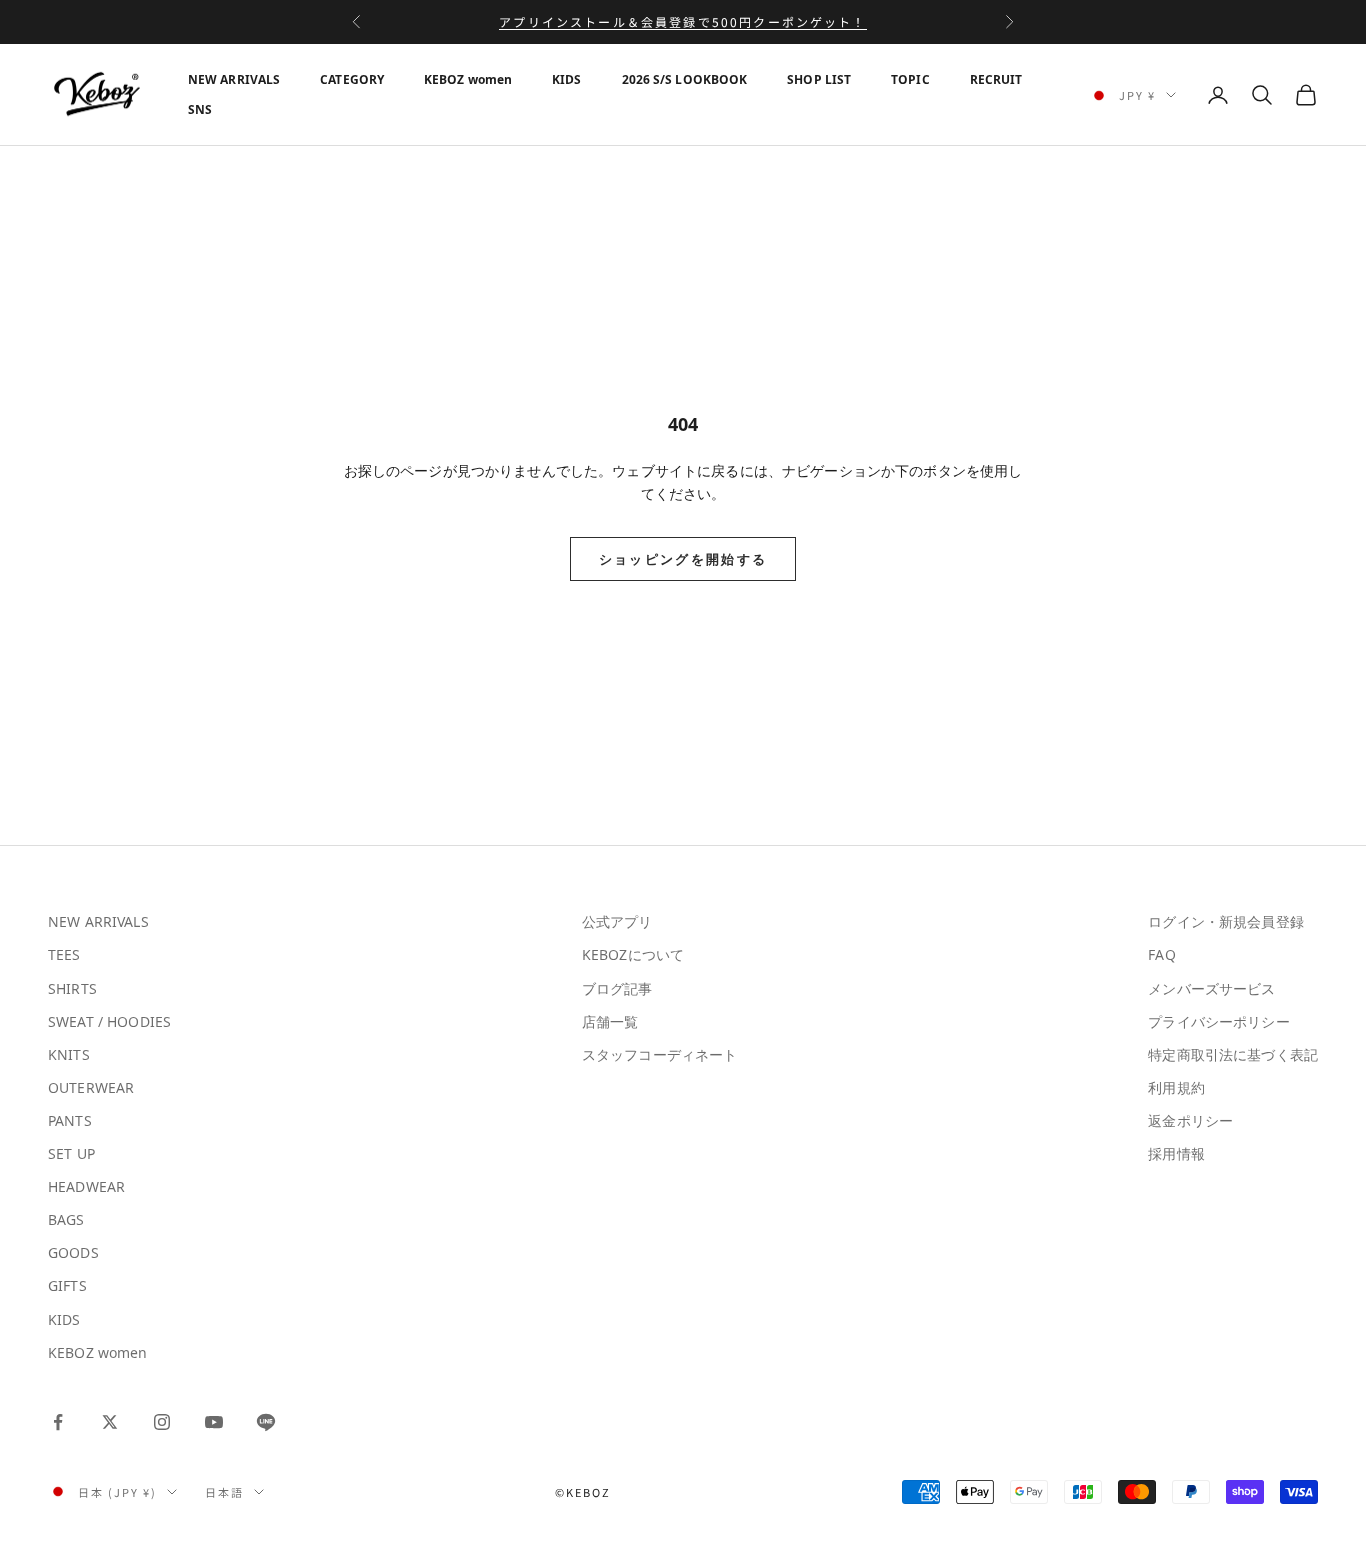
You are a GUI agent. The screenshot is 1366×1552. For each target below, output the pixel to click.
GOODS (73, 1252)
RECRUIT (996, 79)
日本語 (224, 1492)
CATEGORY (352, 79)
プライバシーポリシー (1218, 1021)
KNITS (69, 1054)
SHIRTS (72, 988)
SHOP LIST (819, 79)
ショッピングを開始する (683, 559)
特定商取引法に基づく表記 (1233, 1054)
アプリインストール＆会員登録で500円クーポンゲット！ (682, 21)
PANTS (70, 1120)
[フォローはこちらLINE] (266, 1422)
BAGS (66, 1219)
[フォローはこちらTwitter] (110, 1422)
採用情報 (1176, 1153)
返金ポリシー (1190, 1120)
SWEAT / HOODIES (109, 1021)
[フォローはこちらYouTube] (214, 1422)
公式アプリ (617, 921)
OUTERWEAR (91, 1087)
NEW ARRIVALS (234, 79)
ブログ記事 (617, 988)
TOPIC (910, 79)
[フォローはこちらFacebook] (58, 1422)
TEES (64, 954)
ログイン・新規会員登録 (1226, 921)
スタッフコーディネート (660, 1054)
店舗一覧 (610, 1021)
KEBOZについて (633, 954)
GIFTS (67, 1285)
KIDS (566, 79)
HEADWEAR (86, 1186)
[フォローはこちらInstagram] (162, 1422)
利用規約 (1176, 1087)
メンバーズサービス (1211, 988)
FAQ (1161, 954)
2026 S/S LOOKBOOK (685, 79)
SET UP (71, 1153)
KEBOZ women (468, 79)
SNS (200, 109)
